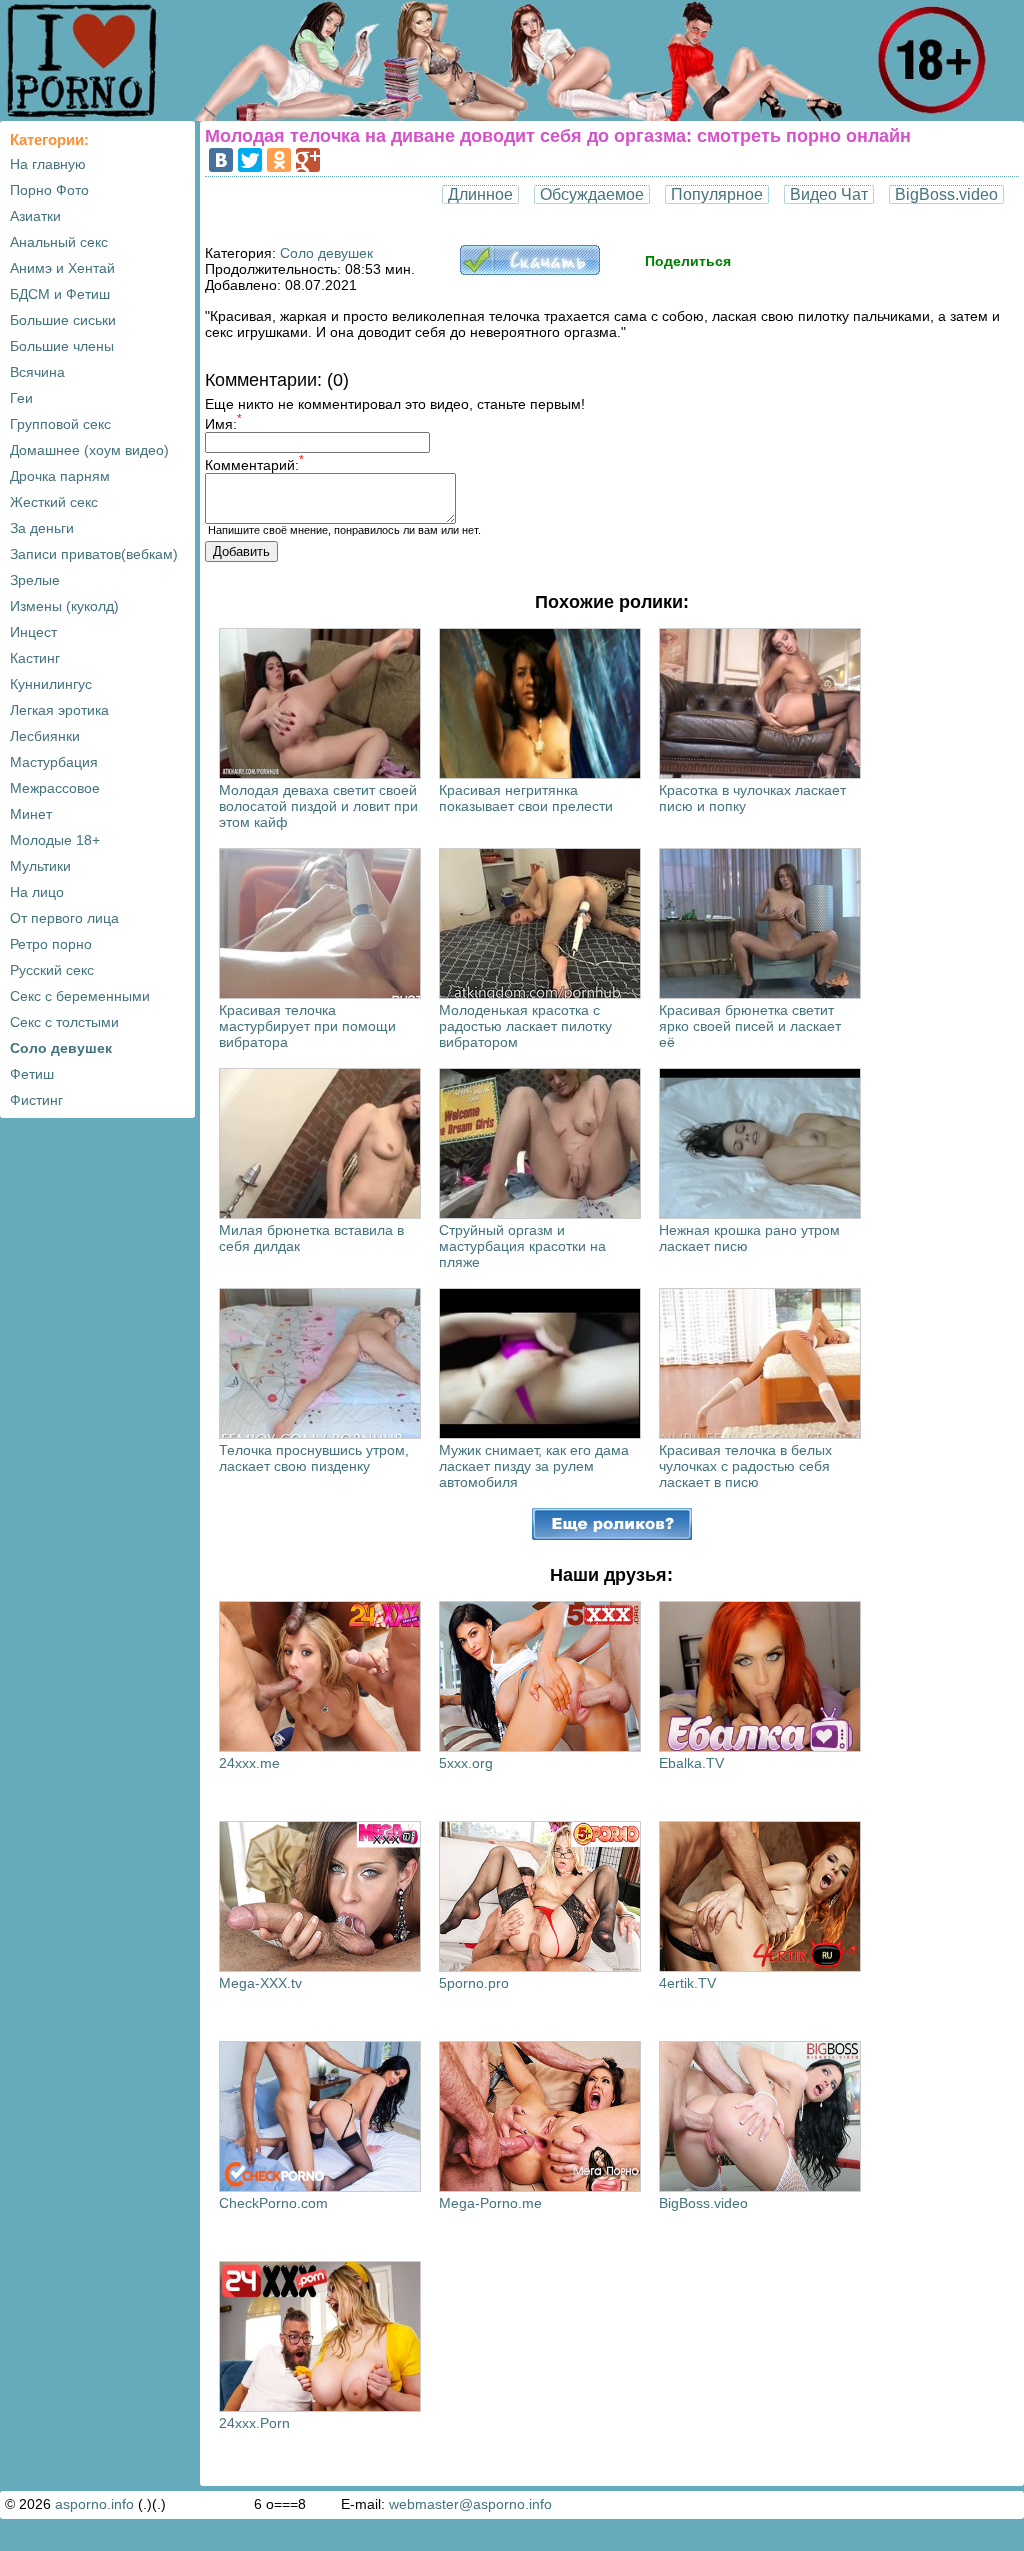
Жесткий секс (54, 502)
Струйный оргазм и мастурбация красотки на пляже (522, 1246)
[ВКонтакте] (221, 160)
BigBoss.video (946, 194)
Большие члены (62, 346)
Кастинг (35, 658)
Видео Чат (829, 194)
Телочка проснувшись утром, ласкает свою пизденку (314, 1458)
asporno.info (94, 2504)
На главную (48, 164)
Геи (21, 398)
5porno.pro (474, 1983)
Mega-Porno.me (490, 2203)
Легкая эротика (59, 710)
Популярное (717, 194)
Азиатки (35, 216)
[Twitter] (250, 160)
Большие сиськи (63, 320)
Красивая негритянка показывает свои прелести (526, 798)
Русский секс (52, 970)
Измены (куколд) (64, 606)
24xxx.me (249, 1763)
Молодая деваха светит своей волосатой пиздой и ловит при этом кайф (318, 806)
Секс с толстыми (64, 1022)
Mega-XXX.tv (260, 1983)
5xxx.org (466, 1763)
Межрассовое (55, 788)
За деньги (42, 528)
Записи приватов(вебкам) (94, 554)
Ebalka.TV (691, 1763)
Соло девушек (61, 1048)
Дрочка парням (60, 476)
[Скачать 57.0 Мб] (530, 270)
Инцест (33, 632)
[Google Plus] (308, 160)
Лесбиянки (45, 736)
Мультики (40, 866)
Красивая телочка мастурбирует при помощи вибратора (307, 1026)
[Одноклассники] (279, 160)
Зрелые (35, 580)
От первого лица (64, 918)
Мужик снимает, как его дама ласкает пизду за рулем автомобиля (534, 1466)
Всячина (37, 372)
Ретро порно (51, 944)
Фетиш (32, 1074)
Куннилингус (51, 684)
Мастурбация (54, 762)
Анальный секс (59, 242)
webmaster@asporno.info (470, 2504)
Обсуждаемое (592, 194)
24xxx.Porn (254, 2423)
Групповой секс (60, 424)
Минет (31, 814)
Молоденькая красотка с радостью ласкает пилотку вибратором (525, 1026)
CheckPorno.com (273, 2203)
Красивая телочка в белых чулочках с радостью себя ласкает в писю (745, 1466)
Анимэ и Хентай (62, 268)
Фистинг (36, 1100)
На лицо (37, 892)
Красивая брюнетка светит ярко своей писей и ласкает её (750, 1026)
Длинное (480, 194)
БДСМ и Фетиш (60, 294)
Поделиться (688, 261)
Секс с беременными (80, 996)
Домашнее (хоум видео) (89, 450)
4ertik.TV (687, 1983)
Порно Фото (49, 190)
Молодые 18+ (55, 840)
